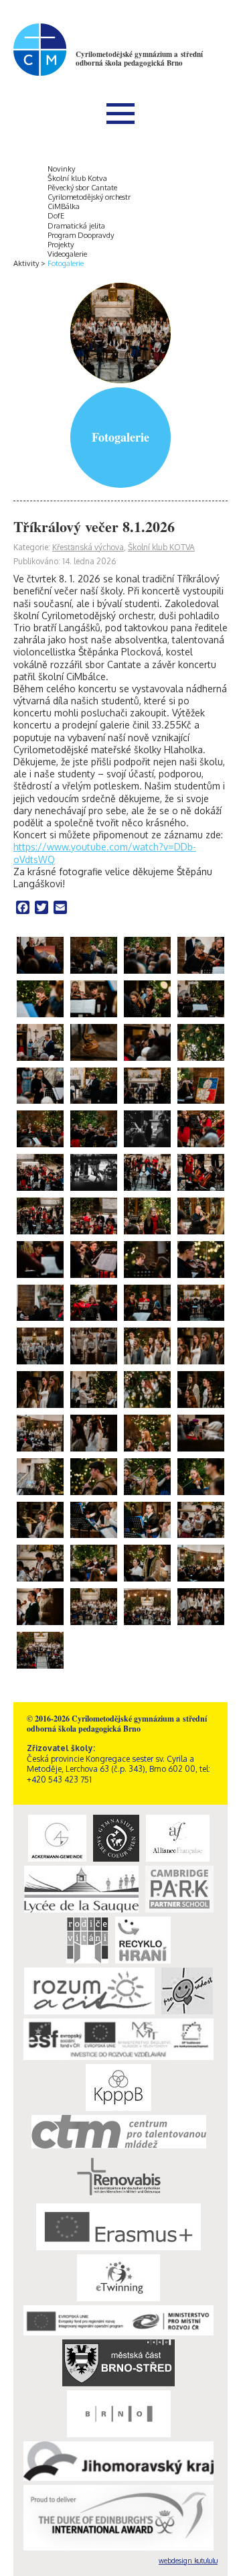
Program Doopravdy (81, 235)
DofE (56, 216)
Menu (120, 113)
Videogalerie (67, 254)
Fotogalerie (66, 263)
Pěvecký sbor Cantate (82, 188)
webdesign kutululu (188, 2561)
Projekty (61, 245)
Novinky (61, 169)
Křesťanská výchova (88, 547)
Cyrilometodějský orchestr (89, 197)
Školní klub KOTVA (161, 547)
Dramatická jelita (76, 226)
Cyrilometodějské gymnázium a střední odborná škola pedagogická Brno (139, 59)
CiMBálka (64, 206)
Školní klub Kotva (77, 178)
